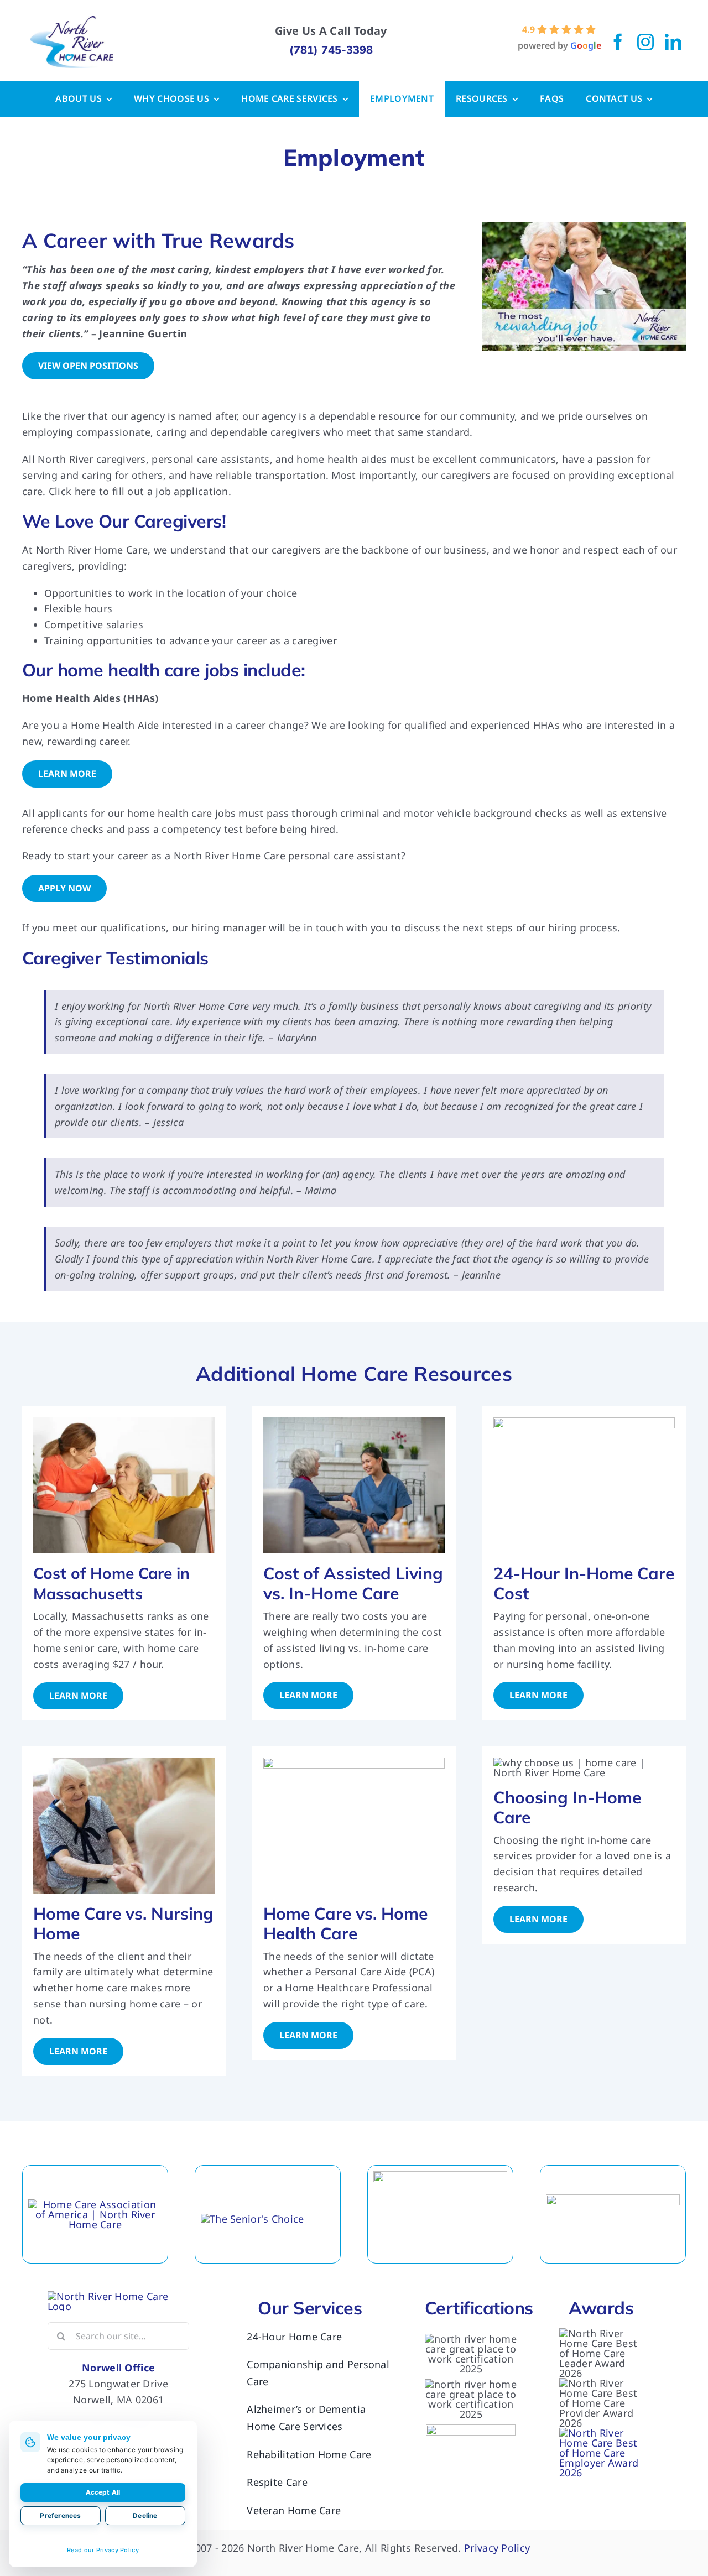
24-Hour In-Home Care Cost (584, 1583)
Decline (145, 2515)
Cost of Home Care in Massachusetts (111, 1583)
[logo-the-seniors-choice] (253, 2219)
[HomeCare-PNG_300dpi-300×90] (95, 2204)
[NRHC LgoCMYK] (72, 21)
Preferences (60, 2515)
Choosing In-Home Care (567, 1807)
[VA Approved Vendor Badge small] (471, 2429)
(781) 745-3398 (331, 49)
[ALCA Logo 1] (440, 2176)
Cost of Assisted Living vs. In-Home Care (353, 1583)
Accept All (103, 2492)
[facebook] (618, 42)
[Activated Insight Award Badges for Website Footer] (601, 2433)
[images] (613, 2199)
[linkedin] (673, 42)
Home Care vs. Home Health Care (345, 1923)
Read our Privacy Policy (103, 2550)
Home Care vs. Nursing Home (123, 1923)
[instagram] (645, 42)
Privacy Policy (497, 2548)
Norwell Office (118, 2368)
